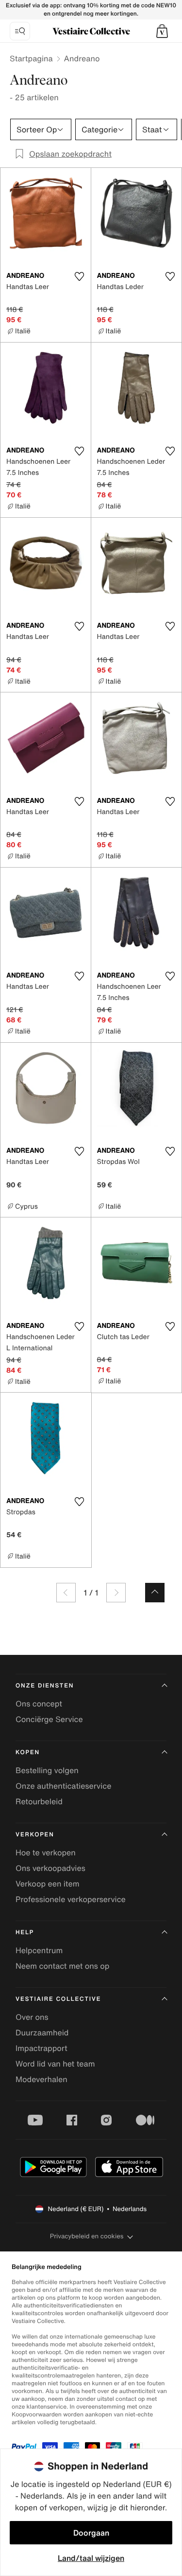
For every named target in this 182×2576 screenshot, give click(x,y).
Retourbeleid (39, 1801)
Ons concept (39, 1704)
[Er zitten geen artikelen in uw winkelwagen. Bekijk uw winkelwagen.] (162, 31)
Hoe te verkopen (46, 1852)
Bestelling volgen (47, 1770)
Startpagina (31, 58)
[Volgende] (116, 1593)
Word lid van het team (55, 2064)
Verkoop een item (48, 1884)
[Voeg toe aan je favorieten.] (80, 276)
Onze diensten (45, 1686)
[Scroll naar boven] (155, 1593)
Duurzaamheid (42, 2032)
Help (25, 1932)
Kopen (28, 1752)
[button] (162, 31)
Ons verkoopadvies (50, 1868)
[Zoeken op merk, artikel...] (20, 31)
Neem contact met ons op (62, 1966)
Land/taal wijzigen (91, 2558)
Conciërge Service (49, 1719)
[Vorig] (66, 1593)
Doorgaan (91, 2533)
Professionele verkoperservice (71, 1899)
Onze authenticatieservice (64, 1786)
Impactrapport (41, 2048)
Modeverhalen (41, 2079)
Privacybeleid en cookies (87, 2236)
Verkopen (35, 1835)
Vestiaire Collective (58, 1999)
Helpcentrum (39, 1950)
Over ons (32, 2017)
